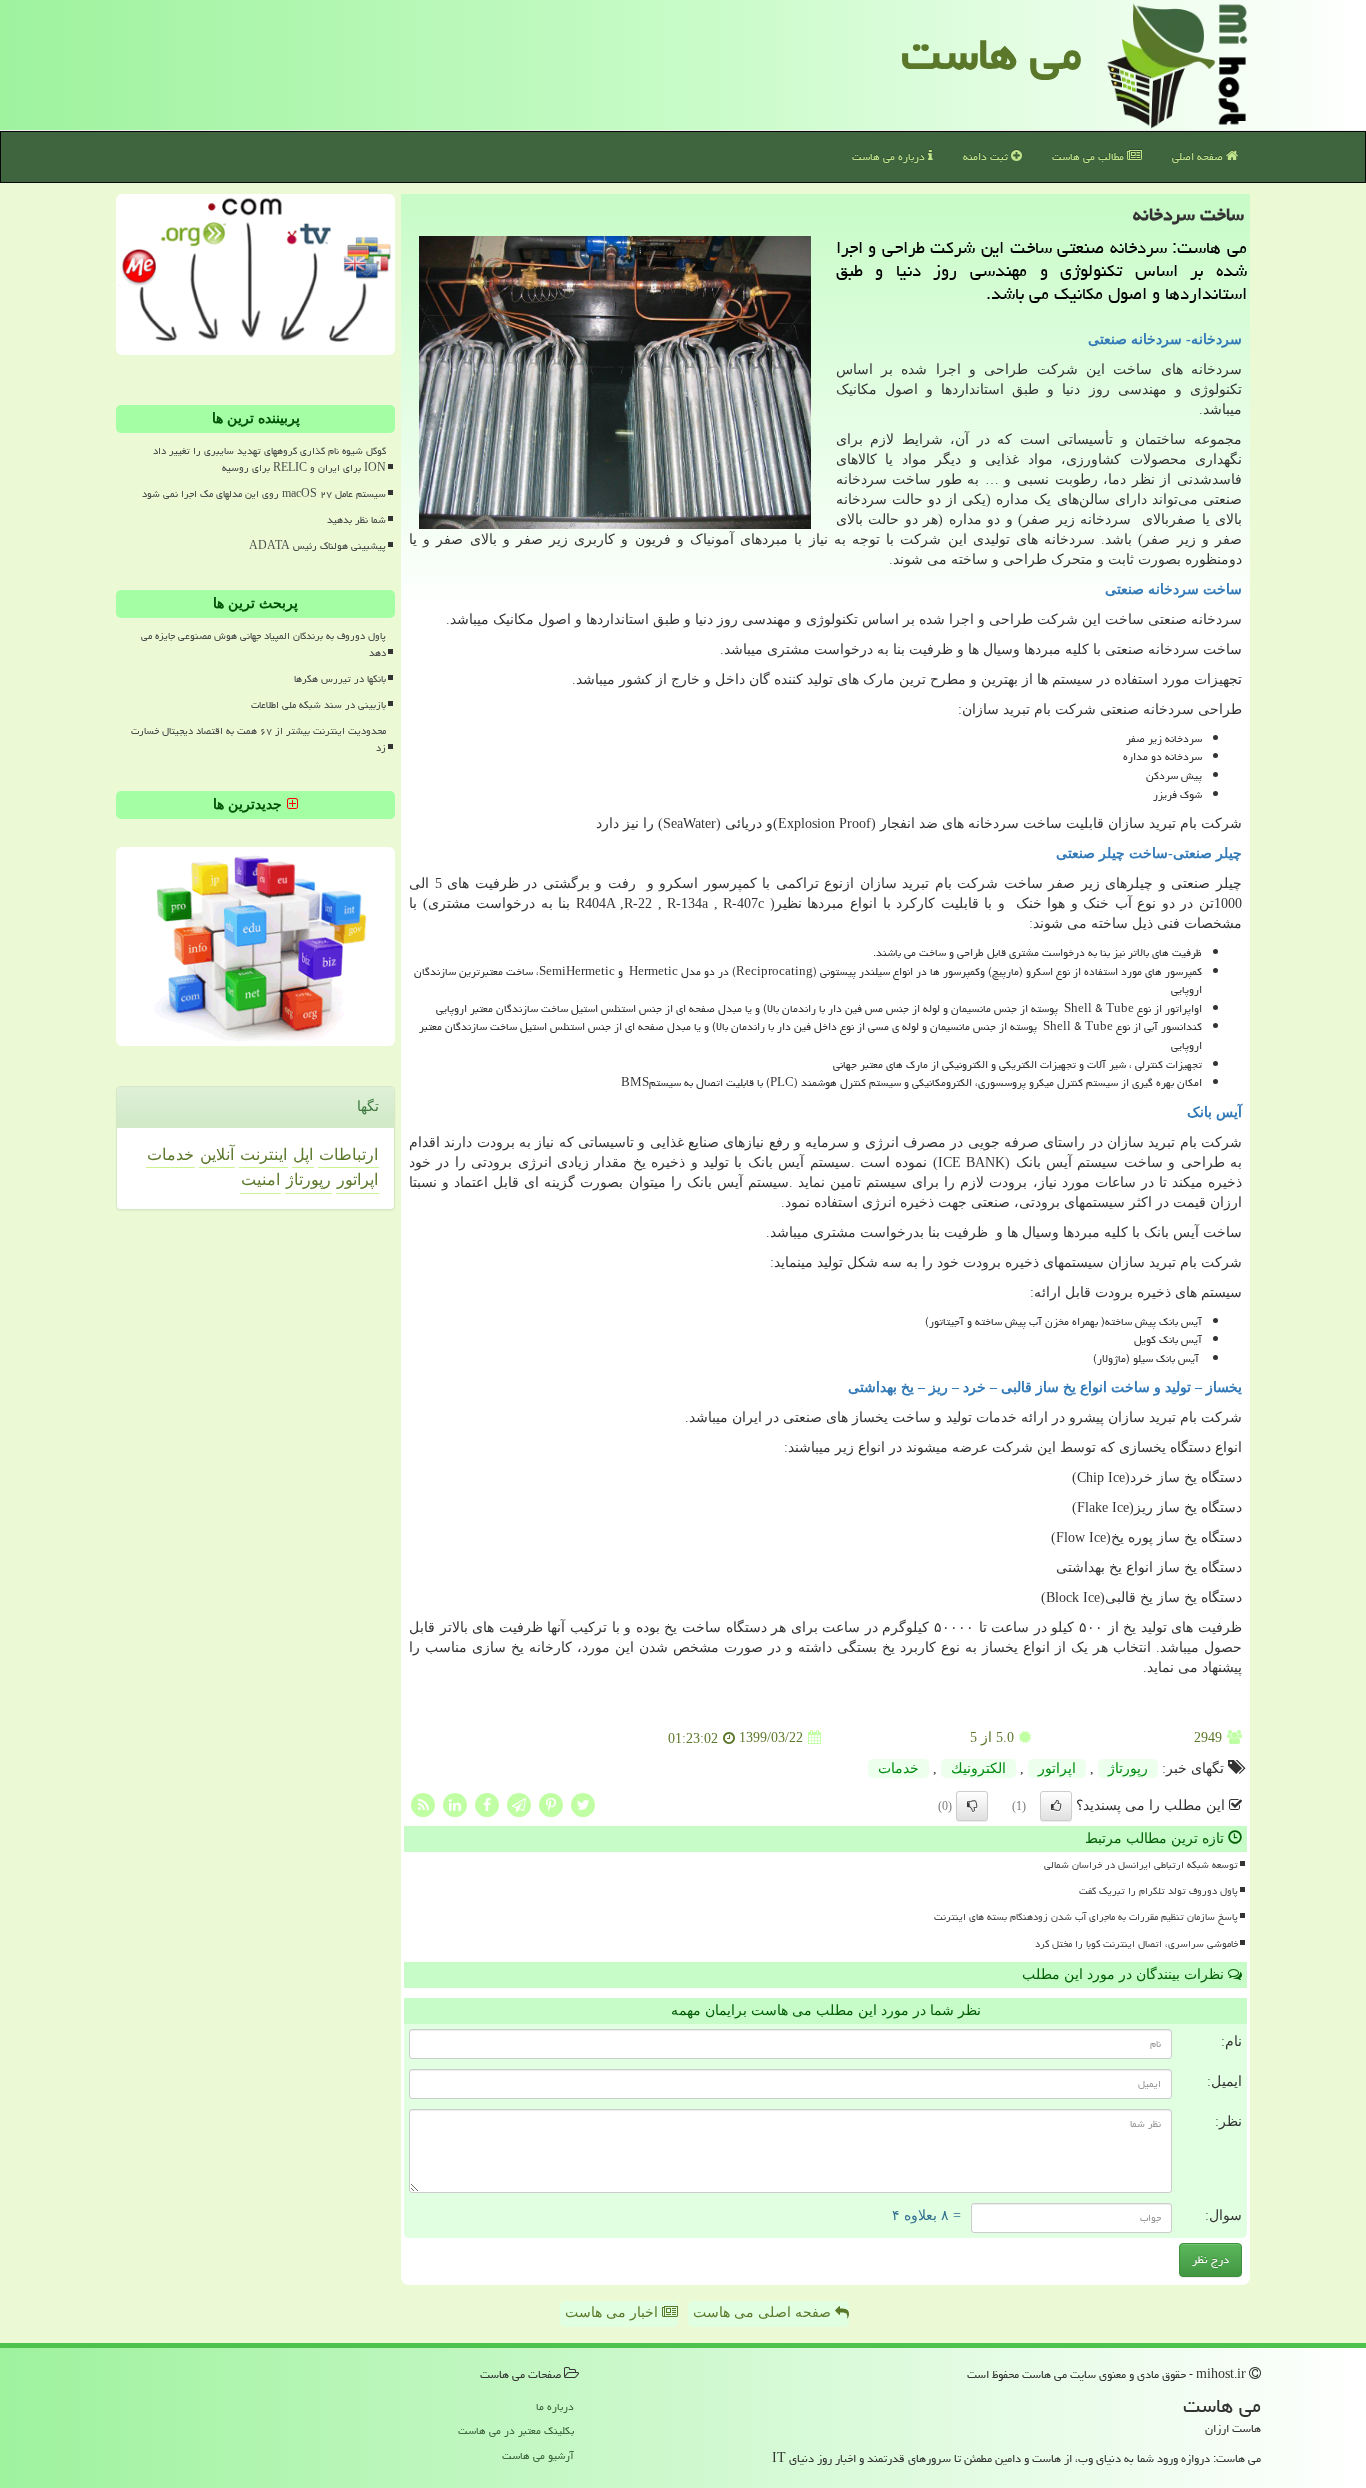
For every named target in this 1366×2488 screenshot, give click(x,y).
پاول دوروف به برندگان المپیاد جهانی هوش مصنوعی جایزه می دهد (263, 644)
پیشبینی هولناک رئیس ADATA (317, 546)
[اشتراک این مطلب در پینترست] (551, 1803)
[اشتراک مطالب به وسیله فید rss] (423, 1803)
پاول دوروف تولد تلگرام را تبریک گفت (1158, 1891)
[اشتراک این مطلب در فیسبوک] (487, 1803)
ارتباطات (348, 1154)
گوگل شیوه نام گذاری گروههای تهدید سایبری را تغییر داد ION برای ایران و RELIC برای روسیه (269, 459)
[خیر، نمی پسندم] (972, 1806)
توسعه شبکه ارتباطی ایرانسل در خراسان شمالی (1141, 1865)
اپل (303, 1154)
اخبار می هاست (613, 2312)
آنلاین (217, 1154)
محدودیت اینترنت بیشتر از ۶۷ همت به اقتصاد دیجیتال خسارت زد (258, 739)
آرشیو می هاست (538, 2455)
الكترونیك (978, 1768)
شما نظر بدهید (356, 520)
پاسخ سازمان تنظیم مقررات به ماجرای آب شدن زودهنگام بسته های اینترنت (1086, 1917)
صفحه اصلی (1199, 156)
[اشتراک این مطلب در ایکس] (583, 1803)
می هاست (991, 54)
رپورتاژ (1128, 1768)
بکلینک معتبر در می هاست (516, 2430)
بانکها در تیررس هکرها (340, 679)
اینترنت (263, 1154)
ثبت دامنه (987, 156)
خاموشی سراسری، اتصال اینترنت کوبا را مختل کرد (1136, 1944)
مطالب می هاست (1089, 156)
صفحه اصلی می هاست (764, 2312)
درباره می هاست (890, 156)
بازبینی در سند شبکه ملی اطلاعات (318, 705)
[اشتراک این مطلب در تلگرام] (519, 1803)
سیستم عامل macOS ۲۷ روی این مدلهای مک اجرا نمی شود (264, 494)
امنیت (260, 1179)
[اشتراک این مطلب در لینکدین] (455, 1803)
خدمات (898, 1768)
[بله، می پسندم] (1056, 1806)
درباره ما (555, 2406)
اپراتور (1057, 1768)
